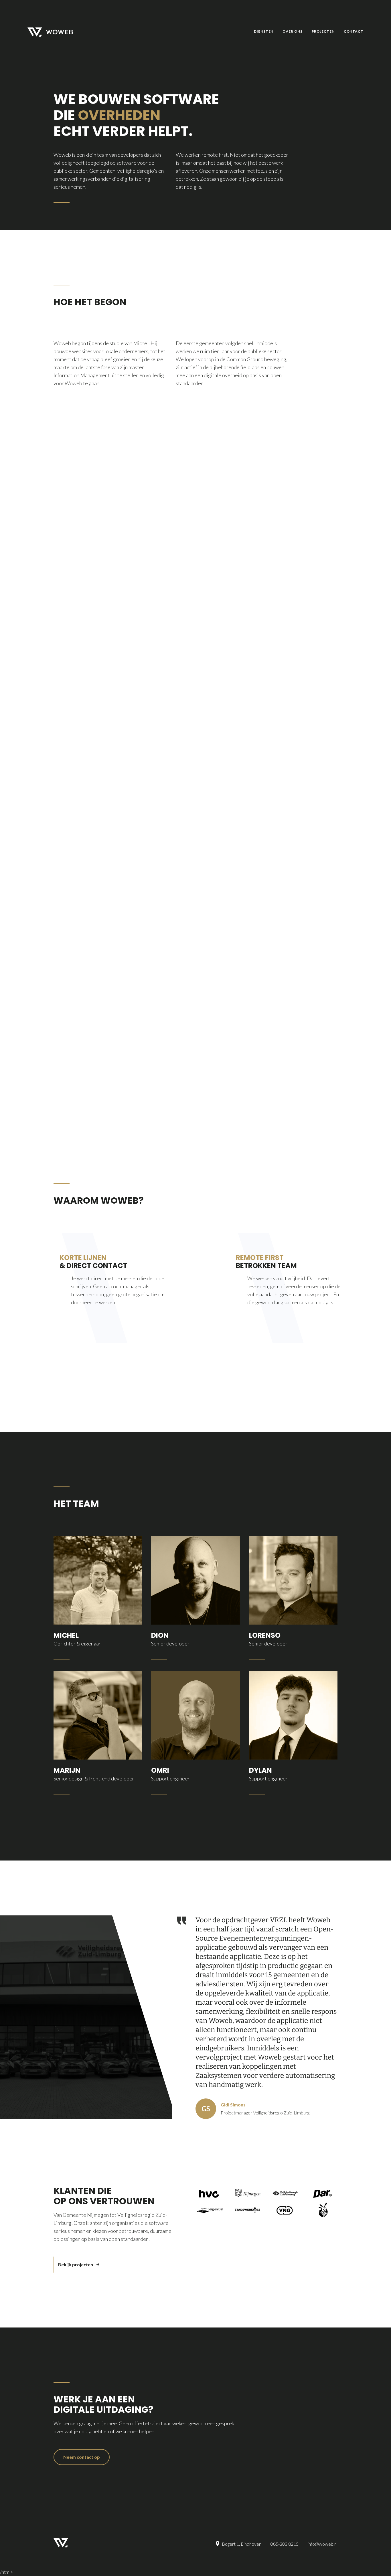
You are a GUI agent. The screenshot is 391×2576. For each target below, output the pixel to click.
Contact (354, 31)
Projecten (323, 31)
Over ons (292, 31)
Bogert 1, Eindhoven (242, 2544)
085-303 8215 (285, 2544)
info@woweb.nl (323, 2544)
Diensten (264, 31)
